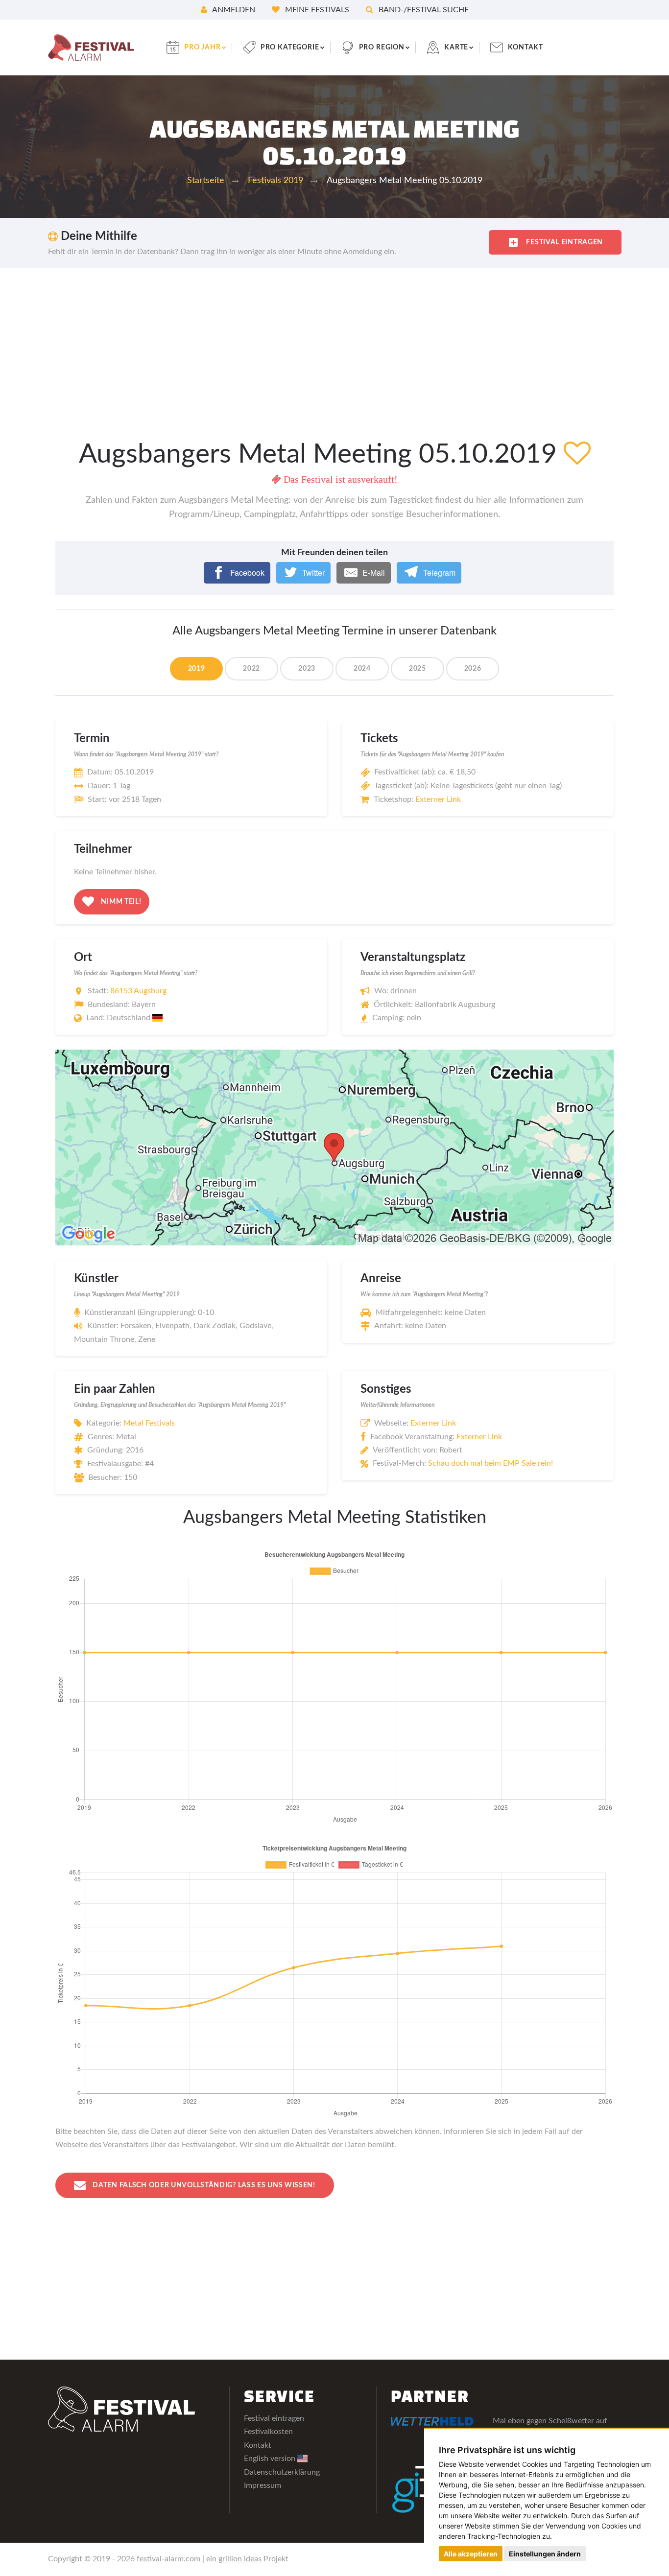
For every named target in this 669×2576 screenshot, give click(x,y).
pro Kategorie (290, 47)
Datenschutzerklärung (282, 2472)
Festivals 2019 (275, 181)
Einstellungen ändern (545, 2554)
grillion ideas (240, 2559)
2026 (473, 669)
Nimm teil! (120, 901)
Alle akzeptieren (471, 2554)
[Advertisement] (334, 342)
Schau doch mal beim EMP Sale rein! (490, 1463)
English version (271, 2459)
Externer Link (438, 799)
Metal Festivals (149, 1423)
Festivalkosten (268, 2432)
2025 (418, 669)
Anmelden (233, 10)
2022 (251, 669)
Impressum (263, 2485)
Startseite (206, 181)
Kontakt (526, 47)
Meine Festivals (316, 10)
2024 (362, 669)
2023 (307, 669)
